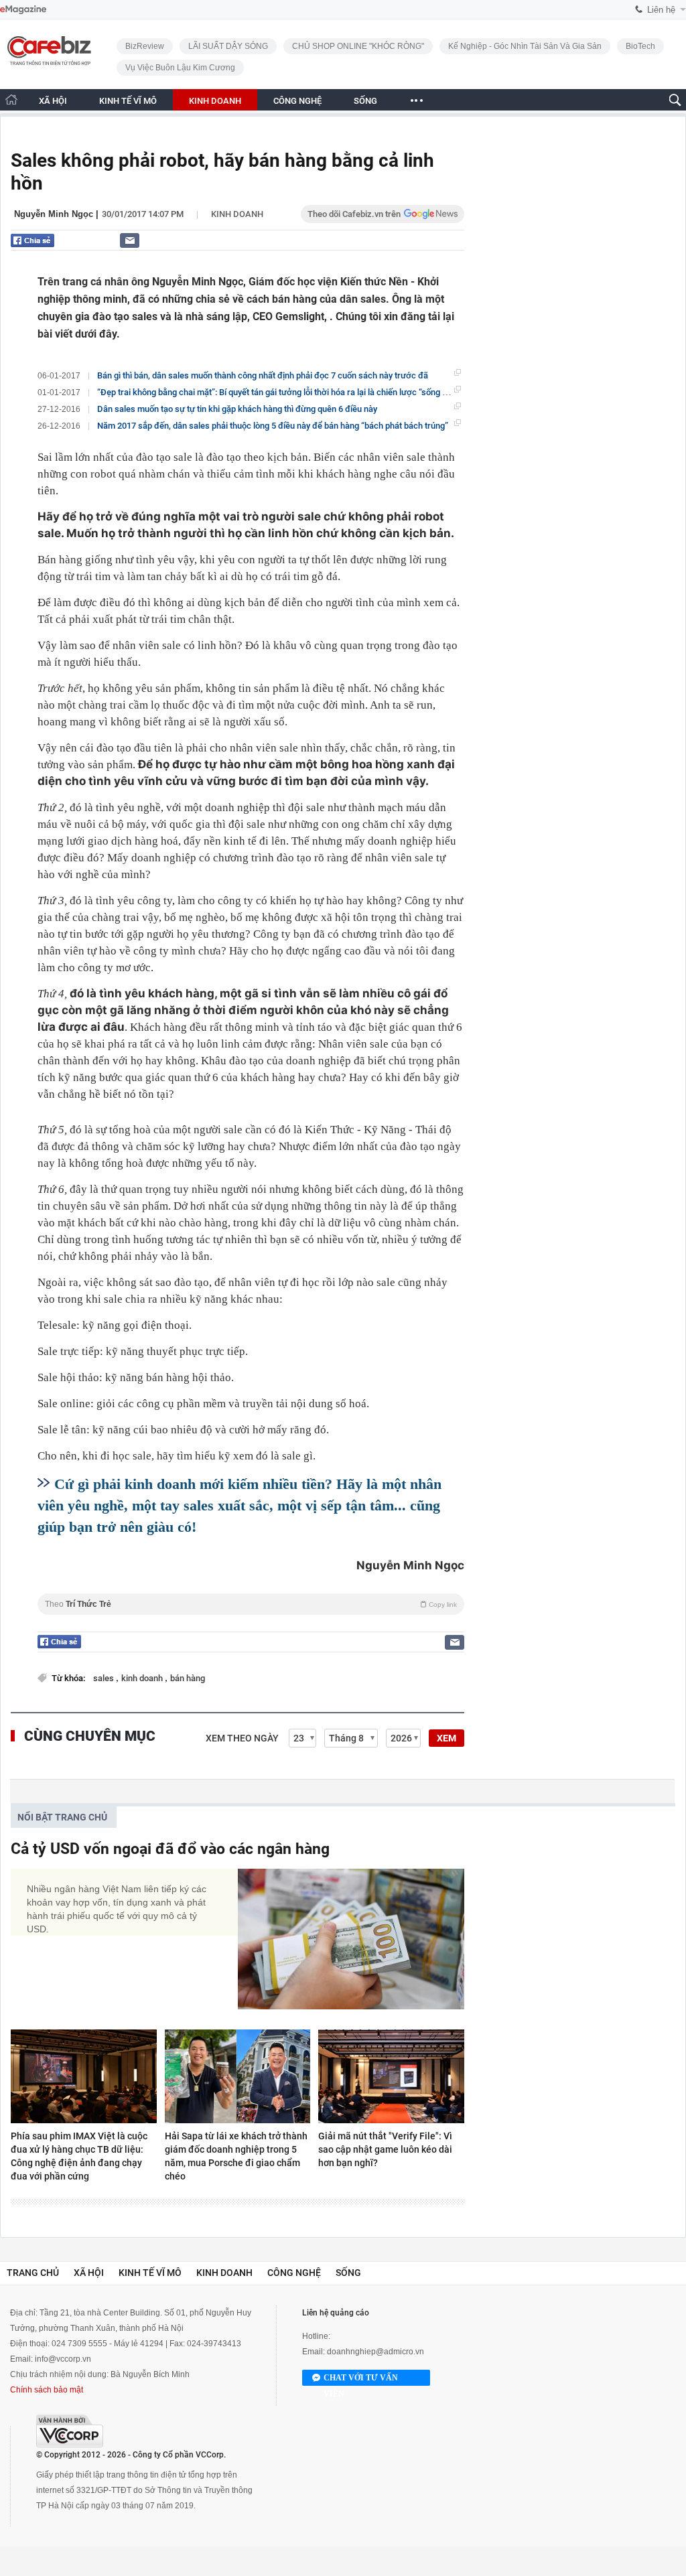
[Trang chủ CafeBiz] (11, 99)
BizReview (145, 46)
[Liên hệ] (130, 240)
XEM (447, 1738)
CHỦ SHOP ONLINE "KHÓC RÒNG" (358, 46)
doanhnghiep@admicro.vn (375, 2352)
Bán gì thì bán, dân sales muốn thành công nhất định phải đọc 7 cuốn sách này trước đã (263, 375)
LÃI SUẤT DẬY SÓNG (228, 46)
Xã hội (89, 2273)
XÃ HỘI (53, 101)
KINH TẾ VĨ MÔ (128, 101)
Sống (348, 2273)
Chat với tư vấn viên (361, 2379)
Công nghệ (294, 2273)
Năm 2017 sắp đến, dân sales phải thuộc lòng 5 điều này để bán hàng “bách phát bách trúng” (273, 426)
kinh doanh (143, 1678)
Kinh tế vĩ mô (150, 2273)
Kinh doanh (237, 214)
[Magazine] (23, 10)
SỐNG (365, 101)
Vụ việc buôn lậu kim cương (180, 68)
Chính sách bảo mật (47, 2390)
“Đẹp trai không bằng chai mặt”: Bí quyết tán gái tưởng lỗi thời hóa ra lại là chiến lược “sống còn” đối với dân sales (311, 392)
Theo (251, 1604)
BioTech (640, 46)
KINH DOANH (215, 101)
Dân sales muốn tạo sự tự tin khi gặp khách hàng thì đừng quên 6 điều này (237, 409)
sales (105, 1678)
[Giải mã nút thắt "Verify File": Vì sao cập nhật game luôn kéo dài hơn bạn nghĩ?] (391, 2076)
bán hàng (188, 1678)
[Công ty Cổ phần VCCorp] (70, 2431)
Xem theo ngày (242, 1738)
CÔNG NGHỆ (297, 101)
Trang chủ (33, 2273)
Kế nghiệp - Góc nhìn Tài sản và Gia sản (525, 46)
